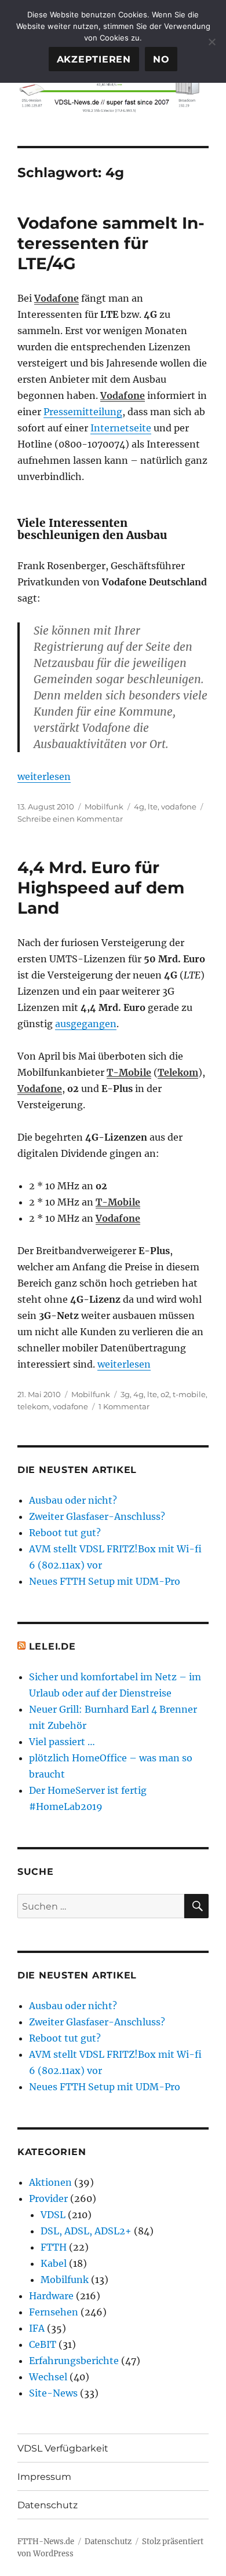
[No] (212, 42)
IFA (37, 2328)
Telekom (178, 1072)
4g (139, 807)
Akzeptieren (94, 59)
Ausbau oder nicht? (73, 1500)
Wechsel (48, 2377)
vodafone (179, 807)
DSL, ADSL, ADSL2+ (86, 2231)
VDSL (53, 2215)
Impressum (44, 2477)
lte (153, 807)
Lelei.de (52, 1646)
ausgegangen (86, 1024)
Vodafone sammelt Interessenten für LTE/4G (111, 243)
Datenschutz (48, 2505)
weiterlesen (44, 776)
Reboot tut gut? (65, 1533)
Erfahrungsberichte (74, 2361)
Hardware (51, 2296)
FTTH (54, 2247)
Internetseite (121, 428)
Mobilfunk (104, 807)
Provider (48, 2198)
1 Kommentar (124, 1406)
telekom (33, 1406)
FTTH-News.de (46, 2542)
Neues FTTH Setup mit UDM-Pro (105, 1581)
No (161, 59)
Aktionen (50, 2182)
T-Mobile (129, 1072)
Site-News (53, 2393)
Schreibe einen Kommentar (70, 819)
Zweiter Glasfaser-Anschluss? (97, 1516)
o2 (165, 1394)
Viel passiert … (62, 1742)
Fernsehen (54, 2312)
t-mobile (189, 1394)
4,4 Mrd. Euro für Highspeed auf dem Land (101, 888)
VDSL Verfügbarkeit (63, 2448)
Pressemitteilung (83, 412)
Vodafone (57, 298)
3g (125, 1394)
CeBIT (43, 2344)
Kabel (54, 2263)
